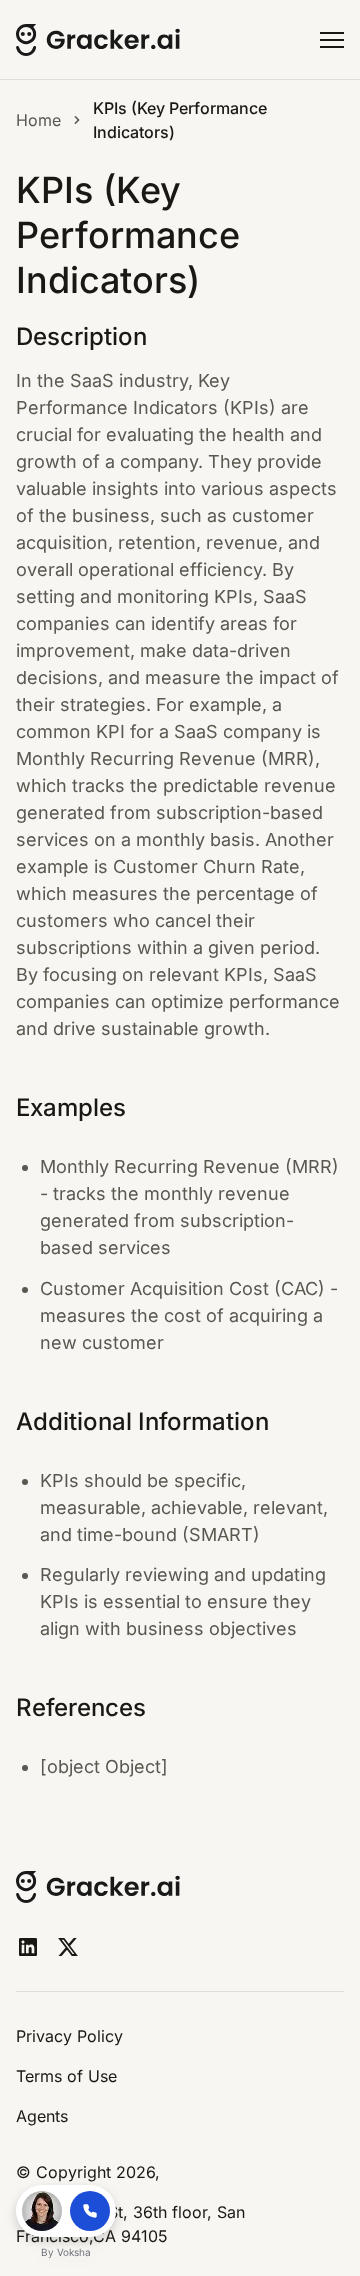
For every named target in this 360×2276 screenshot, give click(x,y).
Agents (42, 2116)
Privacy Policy (69, 2036)
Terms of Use (66, 2076)
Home (38, 120)
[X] (68, 1947)
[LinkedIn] (28, 1947)
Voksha (74, 2252)
